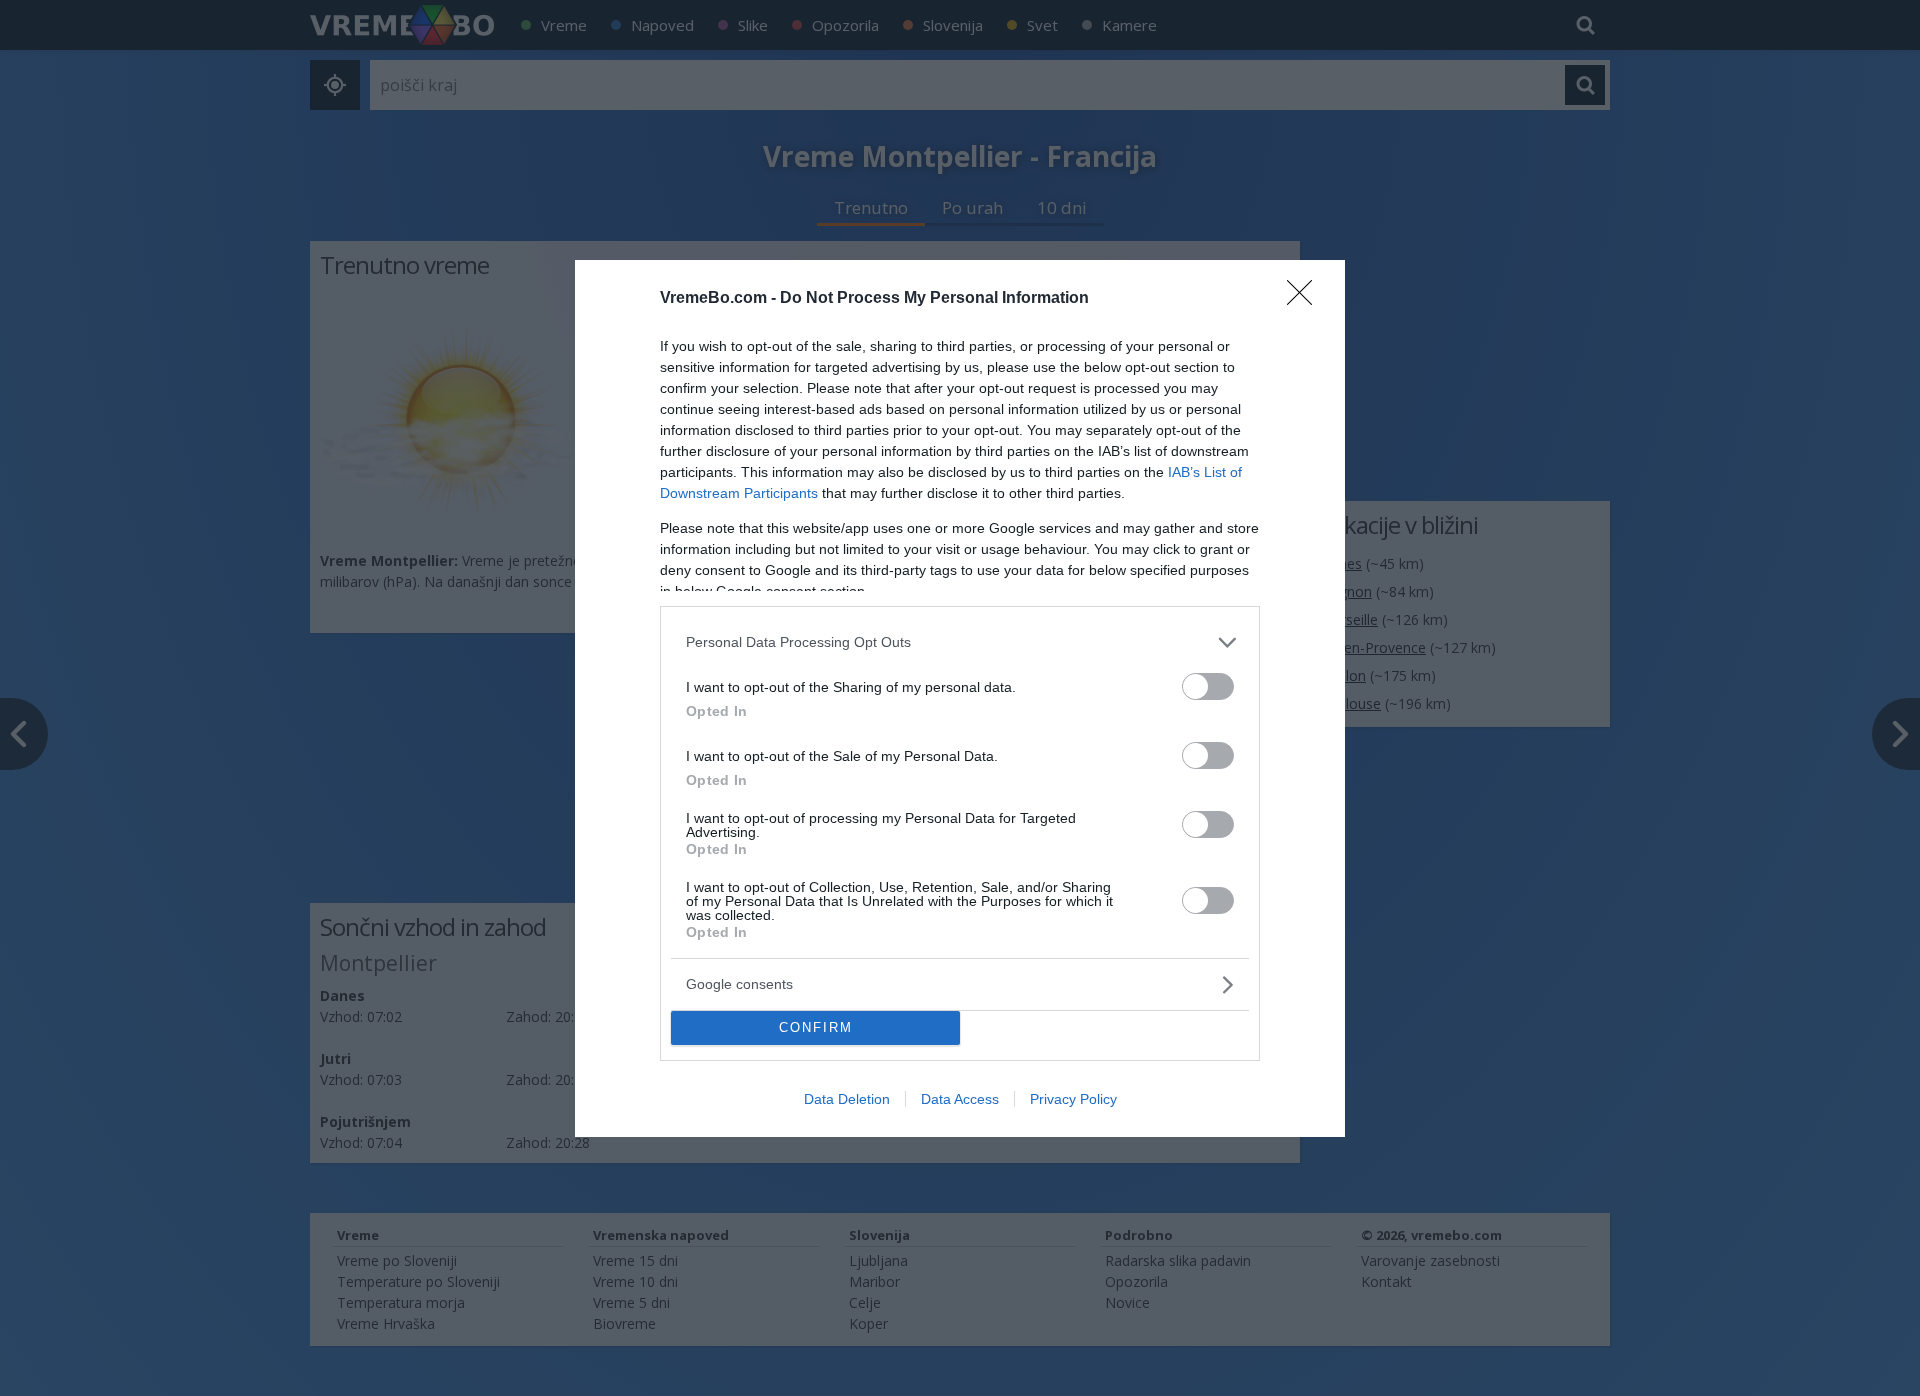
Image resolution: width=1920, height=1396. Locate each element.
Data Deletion (847, 1099)
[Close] (1306, 299)
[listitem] (960, 642)
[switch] (1208, 686)
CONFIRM (816, 1027)
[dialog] (960, 698)
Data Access (960, 1099)
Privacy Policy (1073, 1099)
